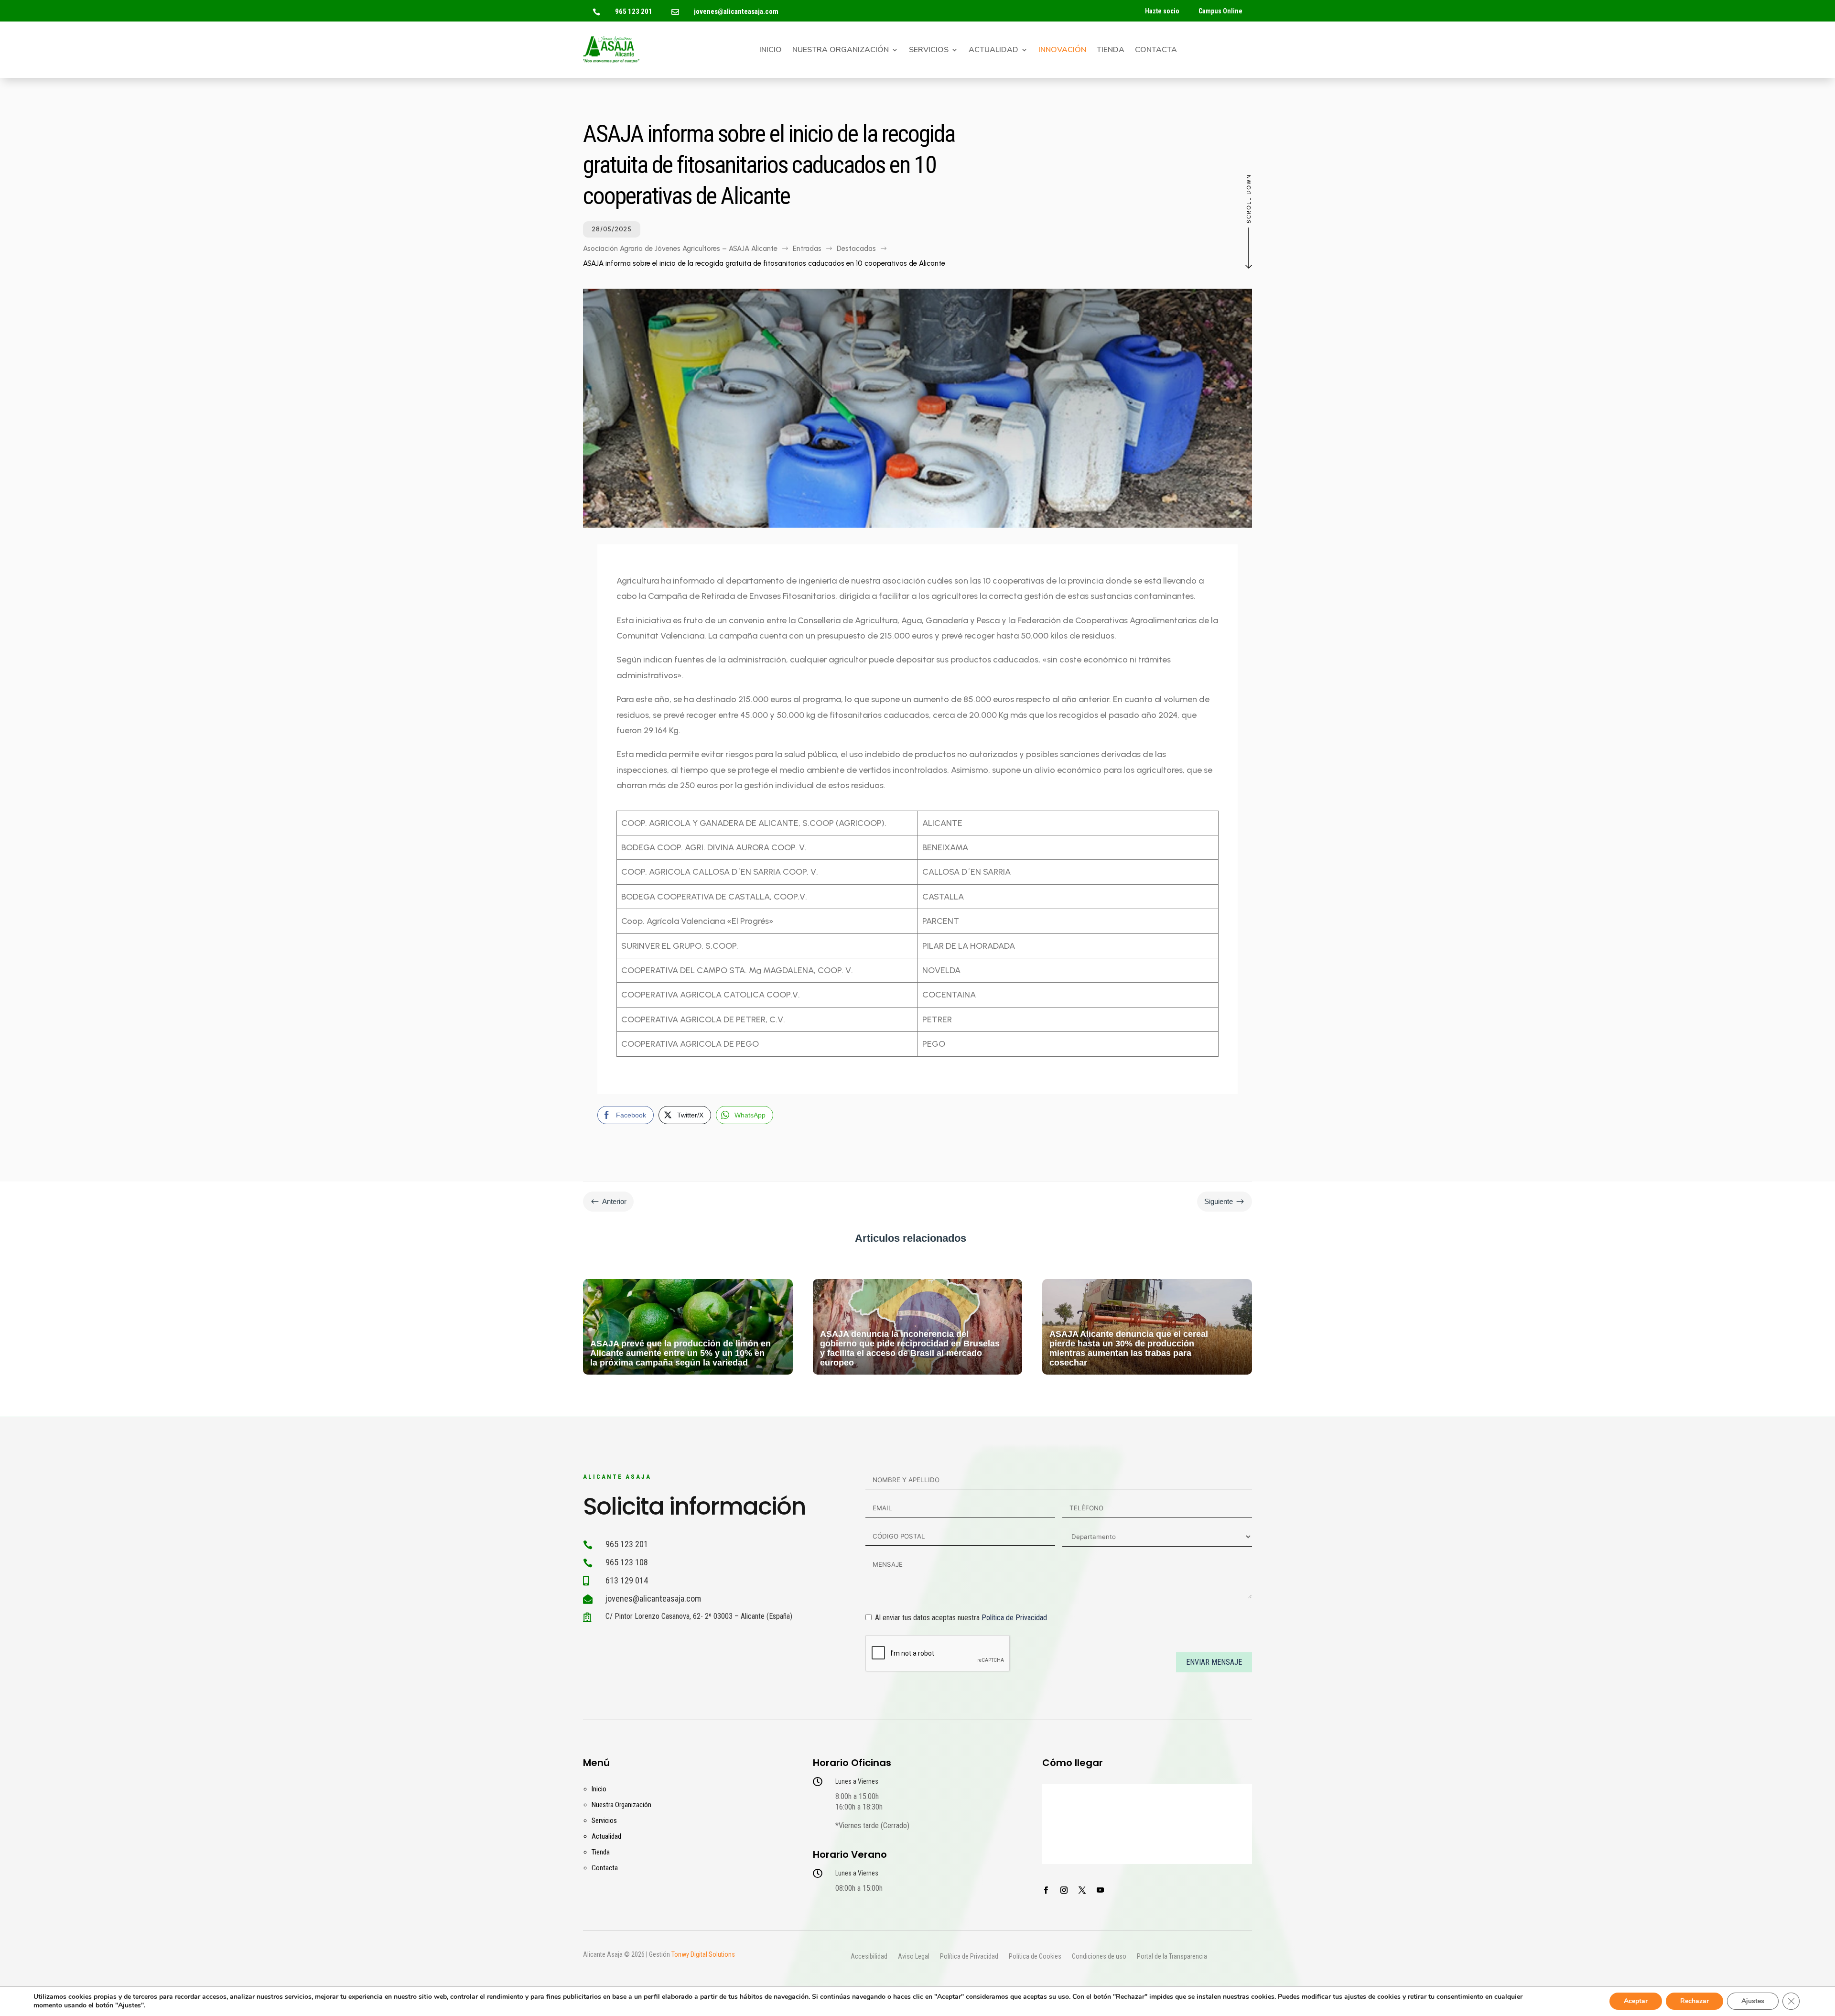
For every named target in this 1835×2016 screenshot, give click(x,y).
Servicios (929, 51)
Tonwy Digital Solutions (703, 1954)
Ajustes (1753, 2001)
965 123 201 (634, 11)
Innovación (1062, 51)
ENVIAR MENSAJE (1214, 1662)
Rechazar (1695, 2001)
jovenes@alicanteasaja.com (736, 11)
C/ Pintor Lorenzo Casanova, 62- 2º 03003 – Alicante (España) (699, 1616)
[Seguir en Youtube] (1100, 1890)
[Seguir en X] (1082, 1890)
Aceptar (1636, 2001)
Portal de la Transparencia (1172, 1957)
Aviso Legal (914, 1957)
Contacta (1156, 51)
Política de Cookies (1035, 1957)
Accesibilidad (869, 1957)
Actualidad (993, 51)
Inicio (771, 51)
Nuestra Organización (841, 51)
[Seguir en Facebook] (1046, 1890)
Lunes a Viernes (857, 1781)
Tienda (1111, 51)
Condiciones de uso (1099, 1957)
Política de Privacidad (1014, 1618)
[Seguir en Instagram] (1064, 1890)
